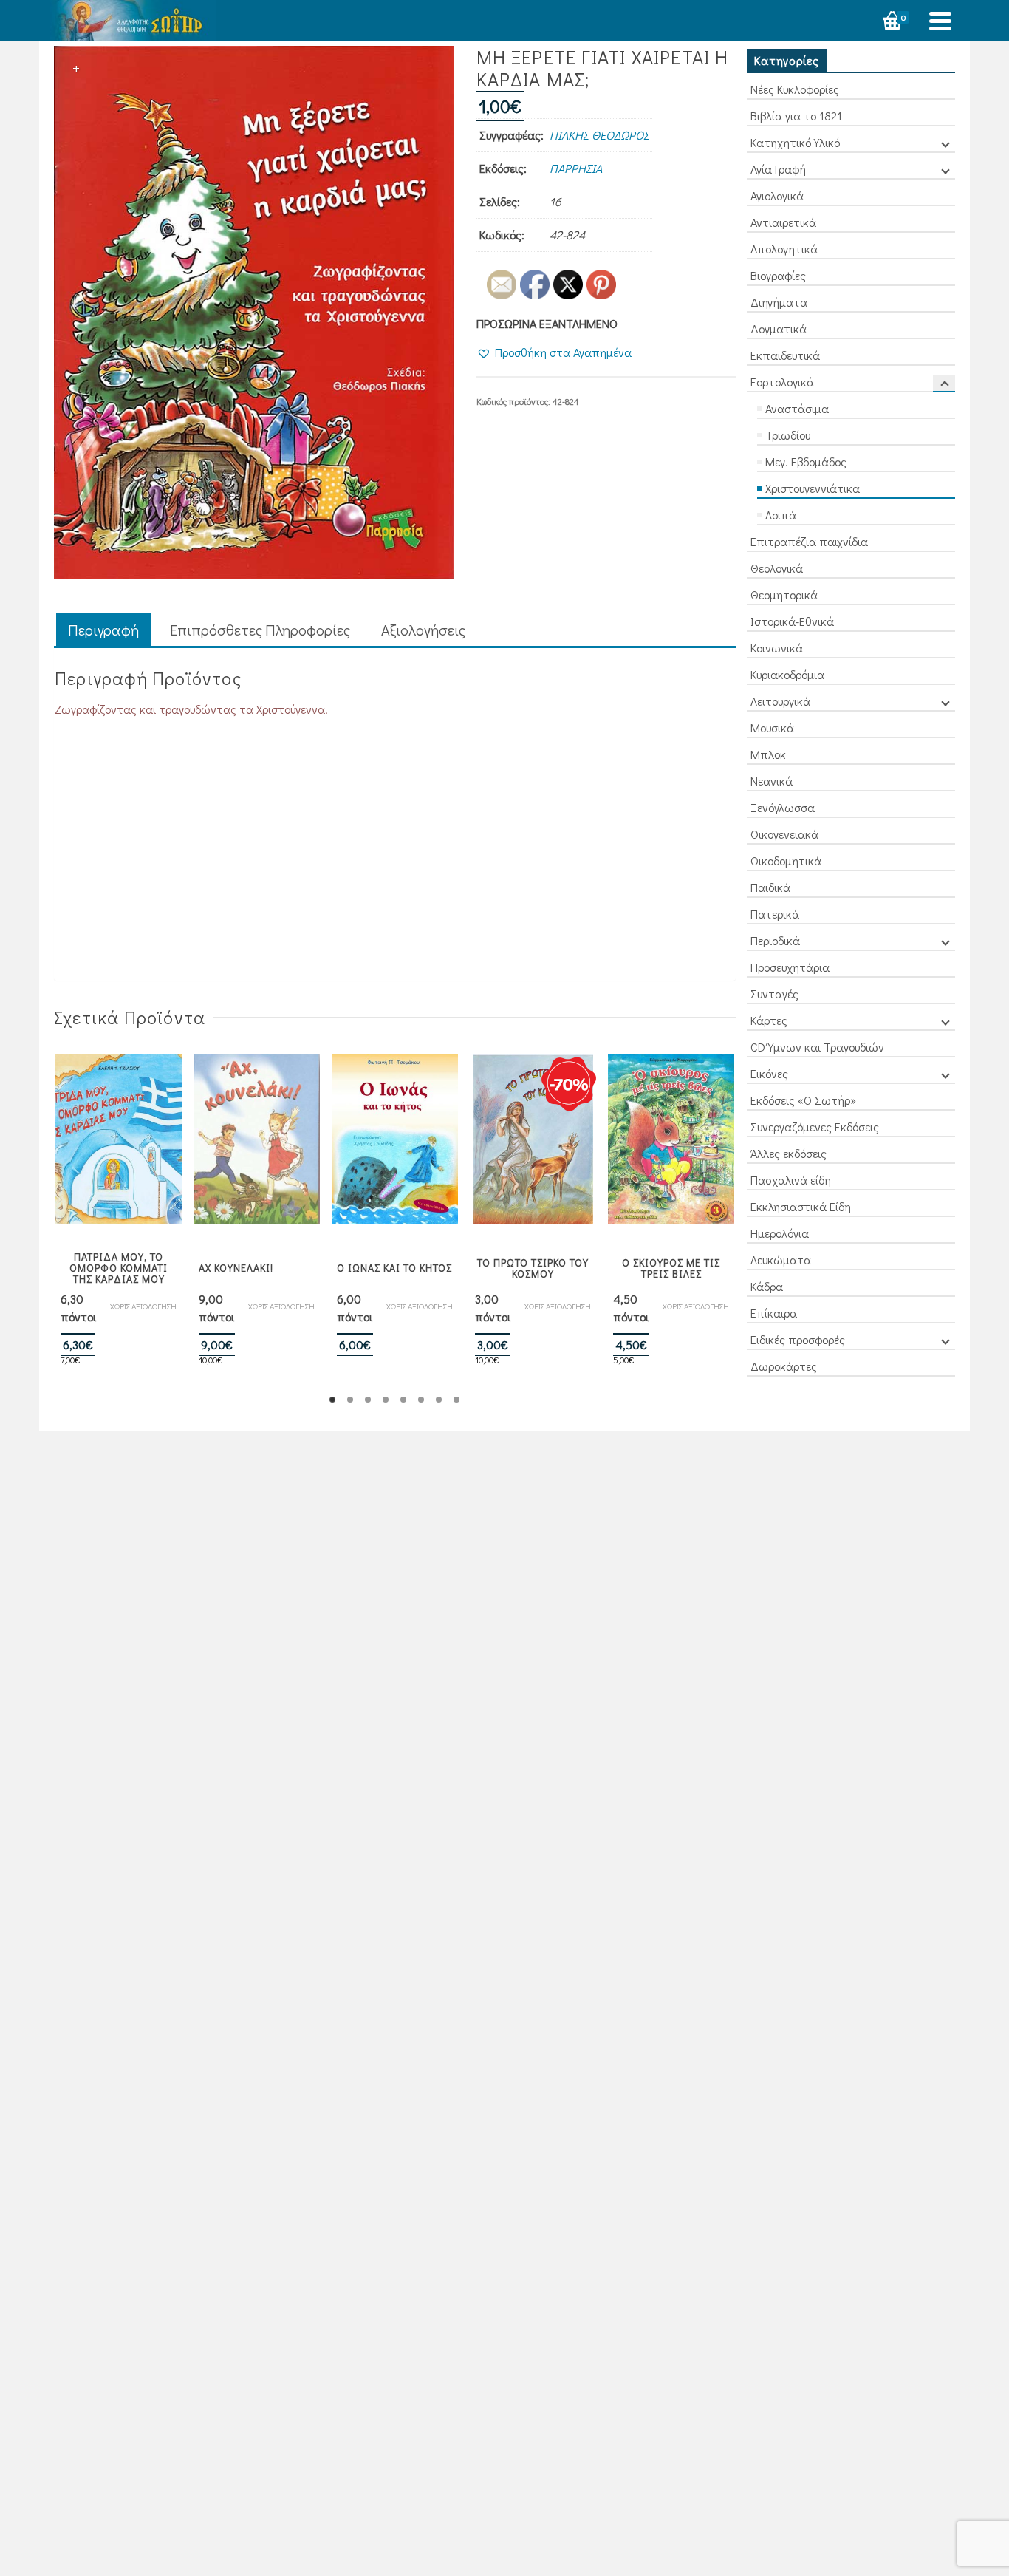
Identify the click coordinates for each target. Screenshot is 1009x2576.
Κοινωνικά (777, 648)
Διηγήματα (779, 302)
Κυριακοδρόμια (787, 674)
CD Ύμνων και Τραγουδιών (817, 1047)
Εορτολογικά (782, 382)
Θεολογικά (777, 568)
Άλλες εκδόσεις (789, 1153)
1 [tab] (332, 1400)
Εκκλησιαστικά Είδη (801, 1206)
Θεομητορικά (784, 594)
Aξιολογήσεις (423, 630)
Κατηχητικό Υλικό (795, 142)
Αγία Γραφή (778, 169)
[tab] (103, 631)
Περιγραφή (103, 630)
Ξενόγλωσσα (783, 807)
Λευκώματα (781, 1260)
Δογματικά (779, 328)
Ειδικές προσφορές (798, 1339)
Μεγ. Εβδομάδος (806, 461)
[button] (554, 352)
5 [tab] (403, 1400)
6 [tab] (421, 1400)
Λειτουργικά (780, 701)
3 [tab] (368, 1400)
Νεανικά (772, 781)
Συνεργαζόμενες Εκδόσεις (815, 1127)
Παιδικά (770, 887)
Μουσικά (772, 728)
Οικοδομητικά (786, 861)
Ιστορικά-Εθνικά (792, 621)
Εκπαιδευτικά (785, 355)
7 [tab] (439, 1400)
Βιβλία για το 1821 (796, 116)
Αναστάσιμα (797, 408)
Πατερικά (775, 914)
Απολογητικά (784, 249)
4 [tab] (386, 1400)
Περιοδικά (775, 940)
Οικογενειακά (784, 834)
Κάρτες (769, 1020)
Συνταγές (774, 994)
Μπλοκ (768, 754)
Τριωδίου (788, 435)
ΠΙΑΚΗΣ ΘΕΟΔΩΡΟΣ (599, 135)
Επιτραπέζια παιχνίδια (809, 541)
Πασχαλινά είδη (791, 1180)
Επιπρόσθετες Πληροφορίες (260, 630)
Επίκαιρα (774, 1313)
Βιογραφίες (778, 275)
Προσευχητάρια (790, 967)
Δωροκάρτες (784, 1366)
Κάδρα (767, 1286)
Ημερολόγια (780, 1233)
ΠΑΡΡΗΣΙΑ (576, 168)
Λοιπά (781, 515)
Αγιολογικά (777, 195)
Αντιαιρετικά (783, 222)
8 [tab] (456, 1400)
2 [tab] (350, 1400)
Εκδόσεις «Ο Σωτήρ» (803, 1100)
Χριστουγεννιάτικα (813, 488)
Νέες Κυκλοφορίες (795, 89)
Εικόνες (769, 1073)
